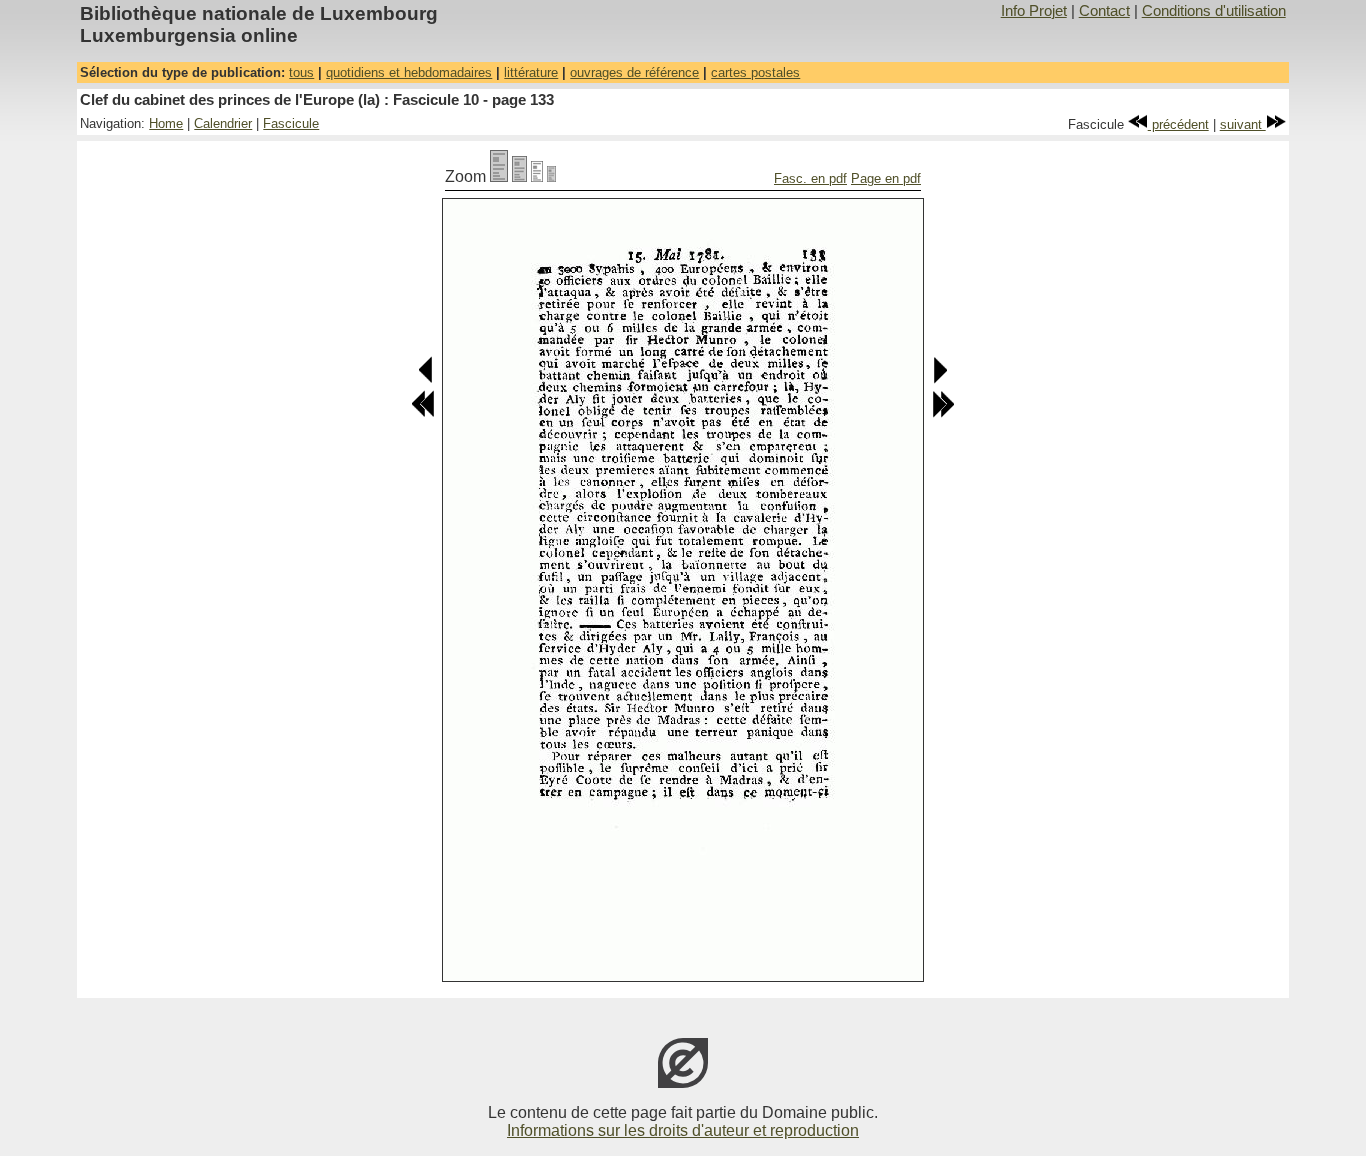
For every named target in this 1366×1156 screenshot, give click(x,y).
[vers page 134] (939, 379)
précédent (1178, 124)
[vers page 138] (943, 413)
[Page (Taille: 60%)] (537, 176)
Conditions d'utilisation (1214, 11)
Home (166, 123)
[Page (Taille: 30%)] (551, 176)
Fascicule (291, 123)
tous (301, 72)
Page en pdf (886, 178)
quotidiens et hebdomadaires (409, 72)
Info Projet (1034, 11)
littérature (531, 72)
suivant (1243, 124)
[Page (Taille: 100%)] (499, 176)
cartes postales (755, 72)
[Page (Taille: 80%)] (519, 176)
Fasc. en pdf (810, 178)
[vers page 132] (426, 379)
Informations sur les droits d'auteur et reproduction (683, 1130)
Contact (1104, 11)
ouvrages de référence (634, 72)
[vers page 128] (423, 413)
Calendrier (223, 123)
